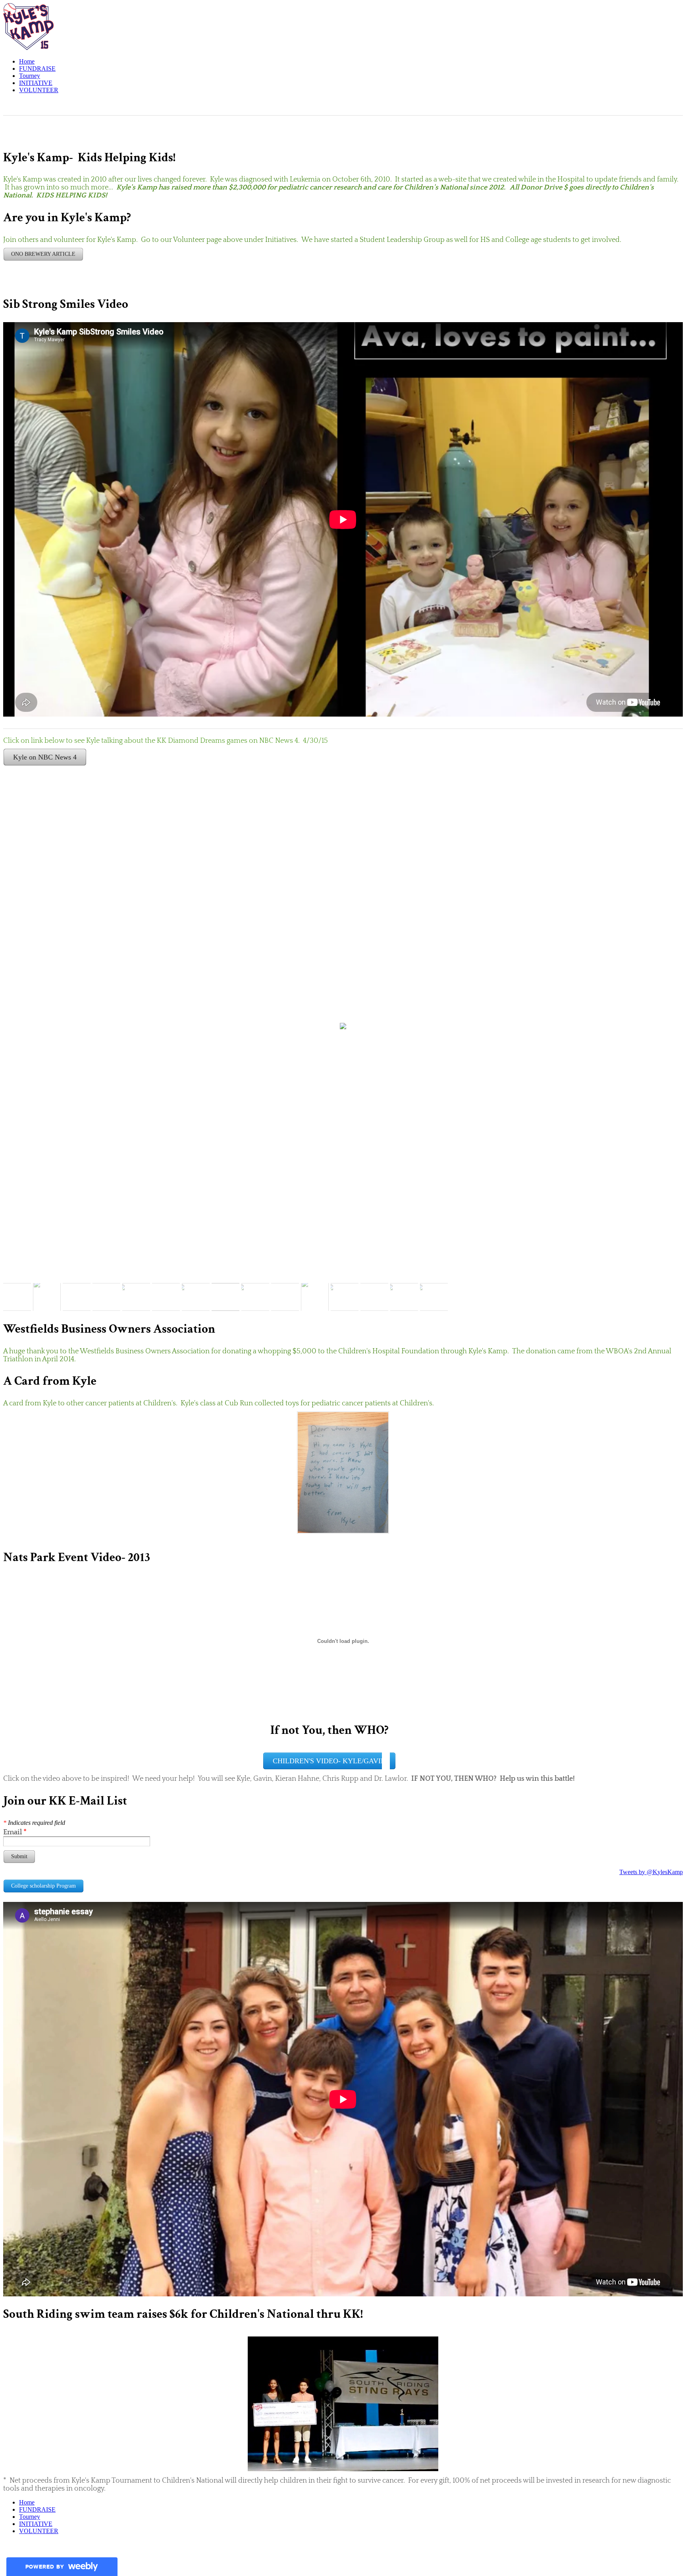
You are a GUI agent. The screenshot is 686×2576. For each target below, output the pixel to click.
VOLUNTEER (39, 90)
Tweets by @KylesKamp (651, 1872)
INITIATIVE (36, 83)
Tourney (30, 76)
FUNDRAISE (37, 69)
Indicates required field (34, 1823)
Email (15, 1832)
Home (27, 61)
